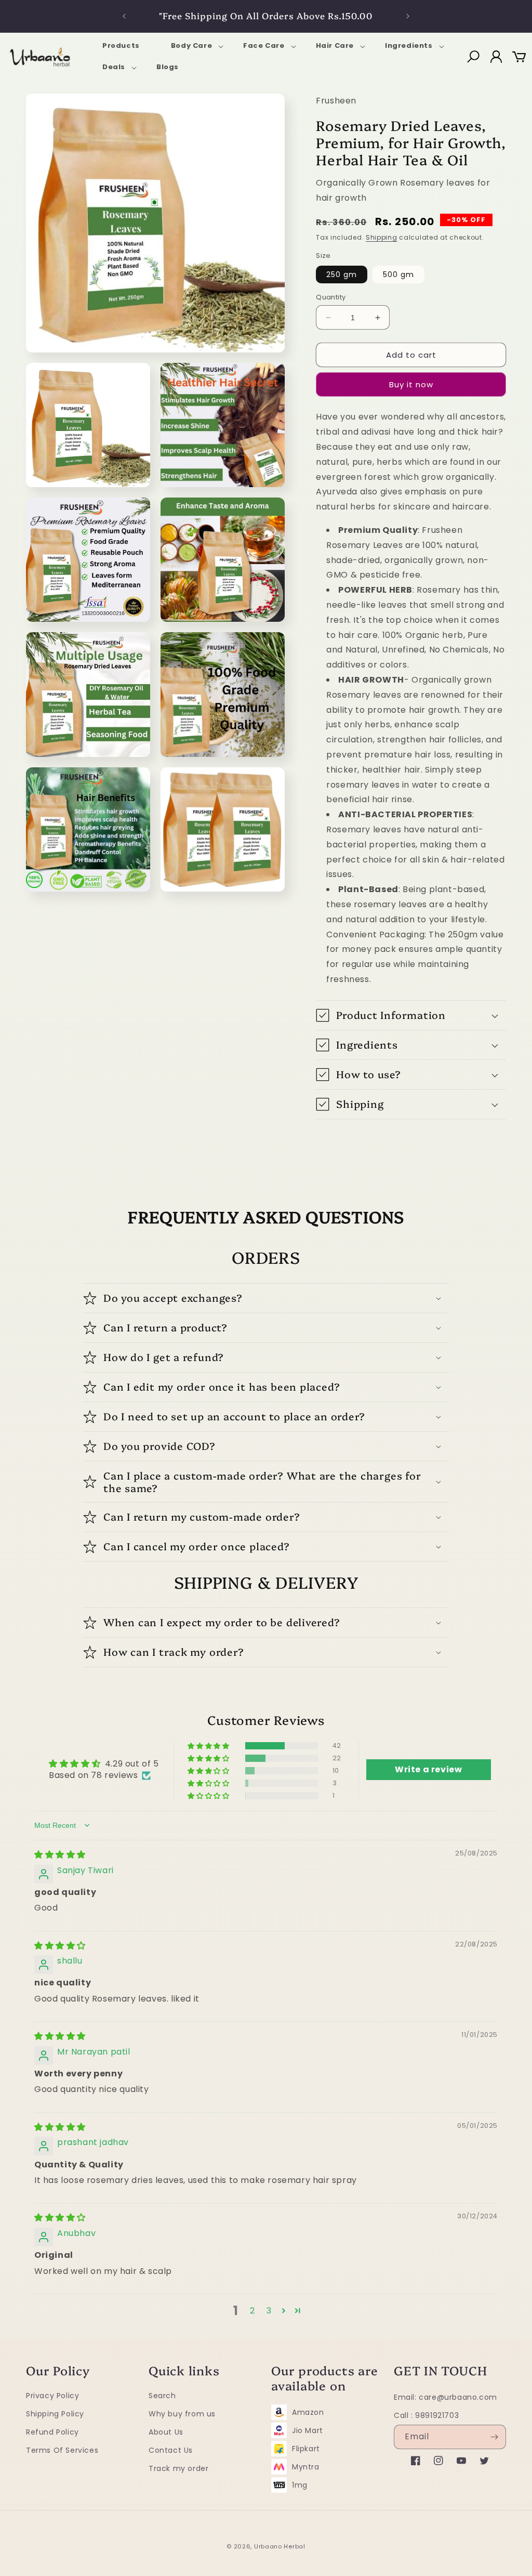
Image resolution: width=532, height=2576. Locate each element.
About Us (166, 2432)
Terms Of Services (62, 2450)
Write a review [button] (428, 1769)
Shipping (382, 237)
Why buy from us (182, 2414)
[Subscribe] (494, 2437)
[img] (60, 1855)
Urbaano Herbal (280, 2546)
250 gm (342, 274)
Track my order (178, 2468)
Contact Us (171, 2450)
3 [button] (269, 2311)
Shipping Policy (55, 2414)
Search (162, 2396)
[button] (191, 46)
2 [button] (252, 2311)
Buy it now (411, 384)
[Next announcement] (408, 16)
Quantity (331, 297)
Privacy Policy (52, 2396)
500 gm (398, 274)
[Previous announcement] (124, 16)
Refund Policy (52, 2432)
